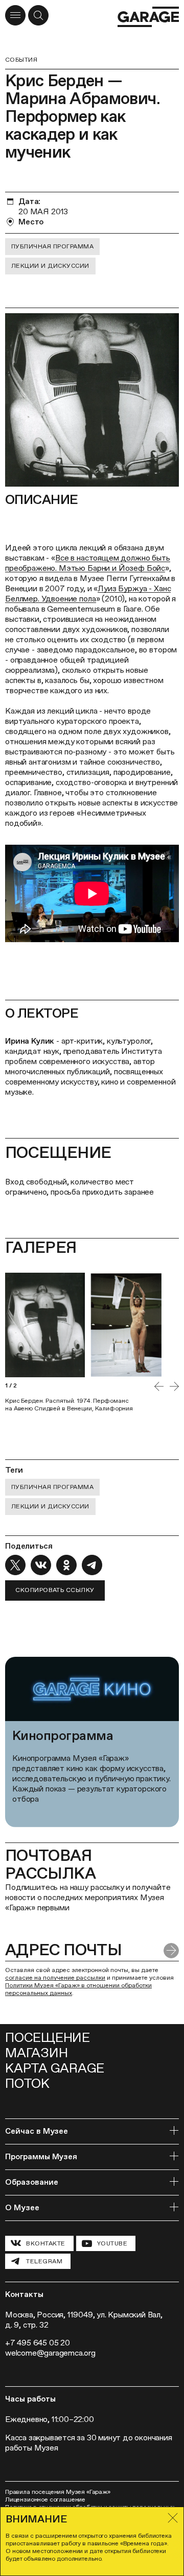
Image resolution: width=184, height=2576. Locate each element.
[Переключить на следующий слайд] (174, 1386)
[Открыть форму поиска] (38, 15)
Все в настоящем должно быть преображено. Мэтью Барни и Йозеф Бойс (88, 563)
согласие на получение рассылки (55, 1978)
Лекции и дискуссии (50, 266)
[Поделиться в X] (15, 1565)
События (21, 60)
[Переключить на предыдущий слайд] (159, 1386)
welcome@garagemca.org (50, 2353)
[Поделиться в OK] (66, 1565)
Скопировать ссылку (55, 1590)
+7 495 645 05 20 (38, 2343)
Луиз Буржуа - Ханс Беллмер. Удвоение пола (88, 594)
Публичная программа (52, 246)
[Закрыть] (173, 2518)
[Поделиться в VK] (41, 1565)
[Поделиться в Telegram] (92, 1565)
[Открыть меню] (15, 15)
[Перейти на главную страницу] (148, 17)
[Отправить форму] (171, 1951)
